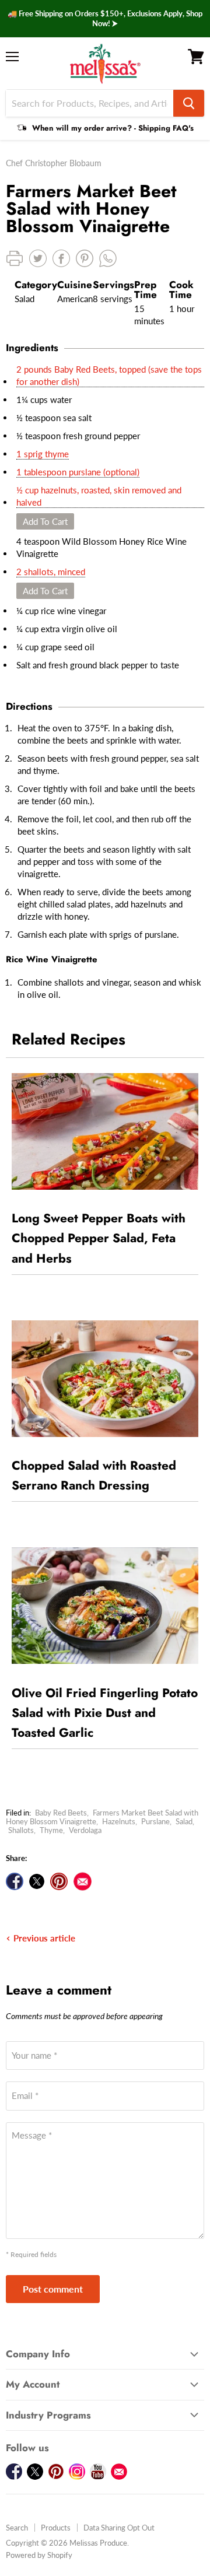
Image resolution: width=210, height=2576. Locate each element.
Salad (184, 1821)
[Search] (189, 103)
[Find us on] (83, 1881)
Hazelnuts (119, 1821)
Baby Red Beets (61, 1813)
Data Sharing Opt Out (119, 2528)
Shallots (21, 1830)
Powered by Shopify (39, 2555)
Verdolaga (85, 1830)
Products (56, 2528)
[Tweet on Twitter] (37, 1881)
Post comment (53, 2289)
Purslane (155, 1821)
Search (17, 2528)
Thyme (51, 1830)
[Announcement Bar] (105, 19)
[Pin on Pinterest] (59, 1881)
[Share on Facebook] (15, 1881)
